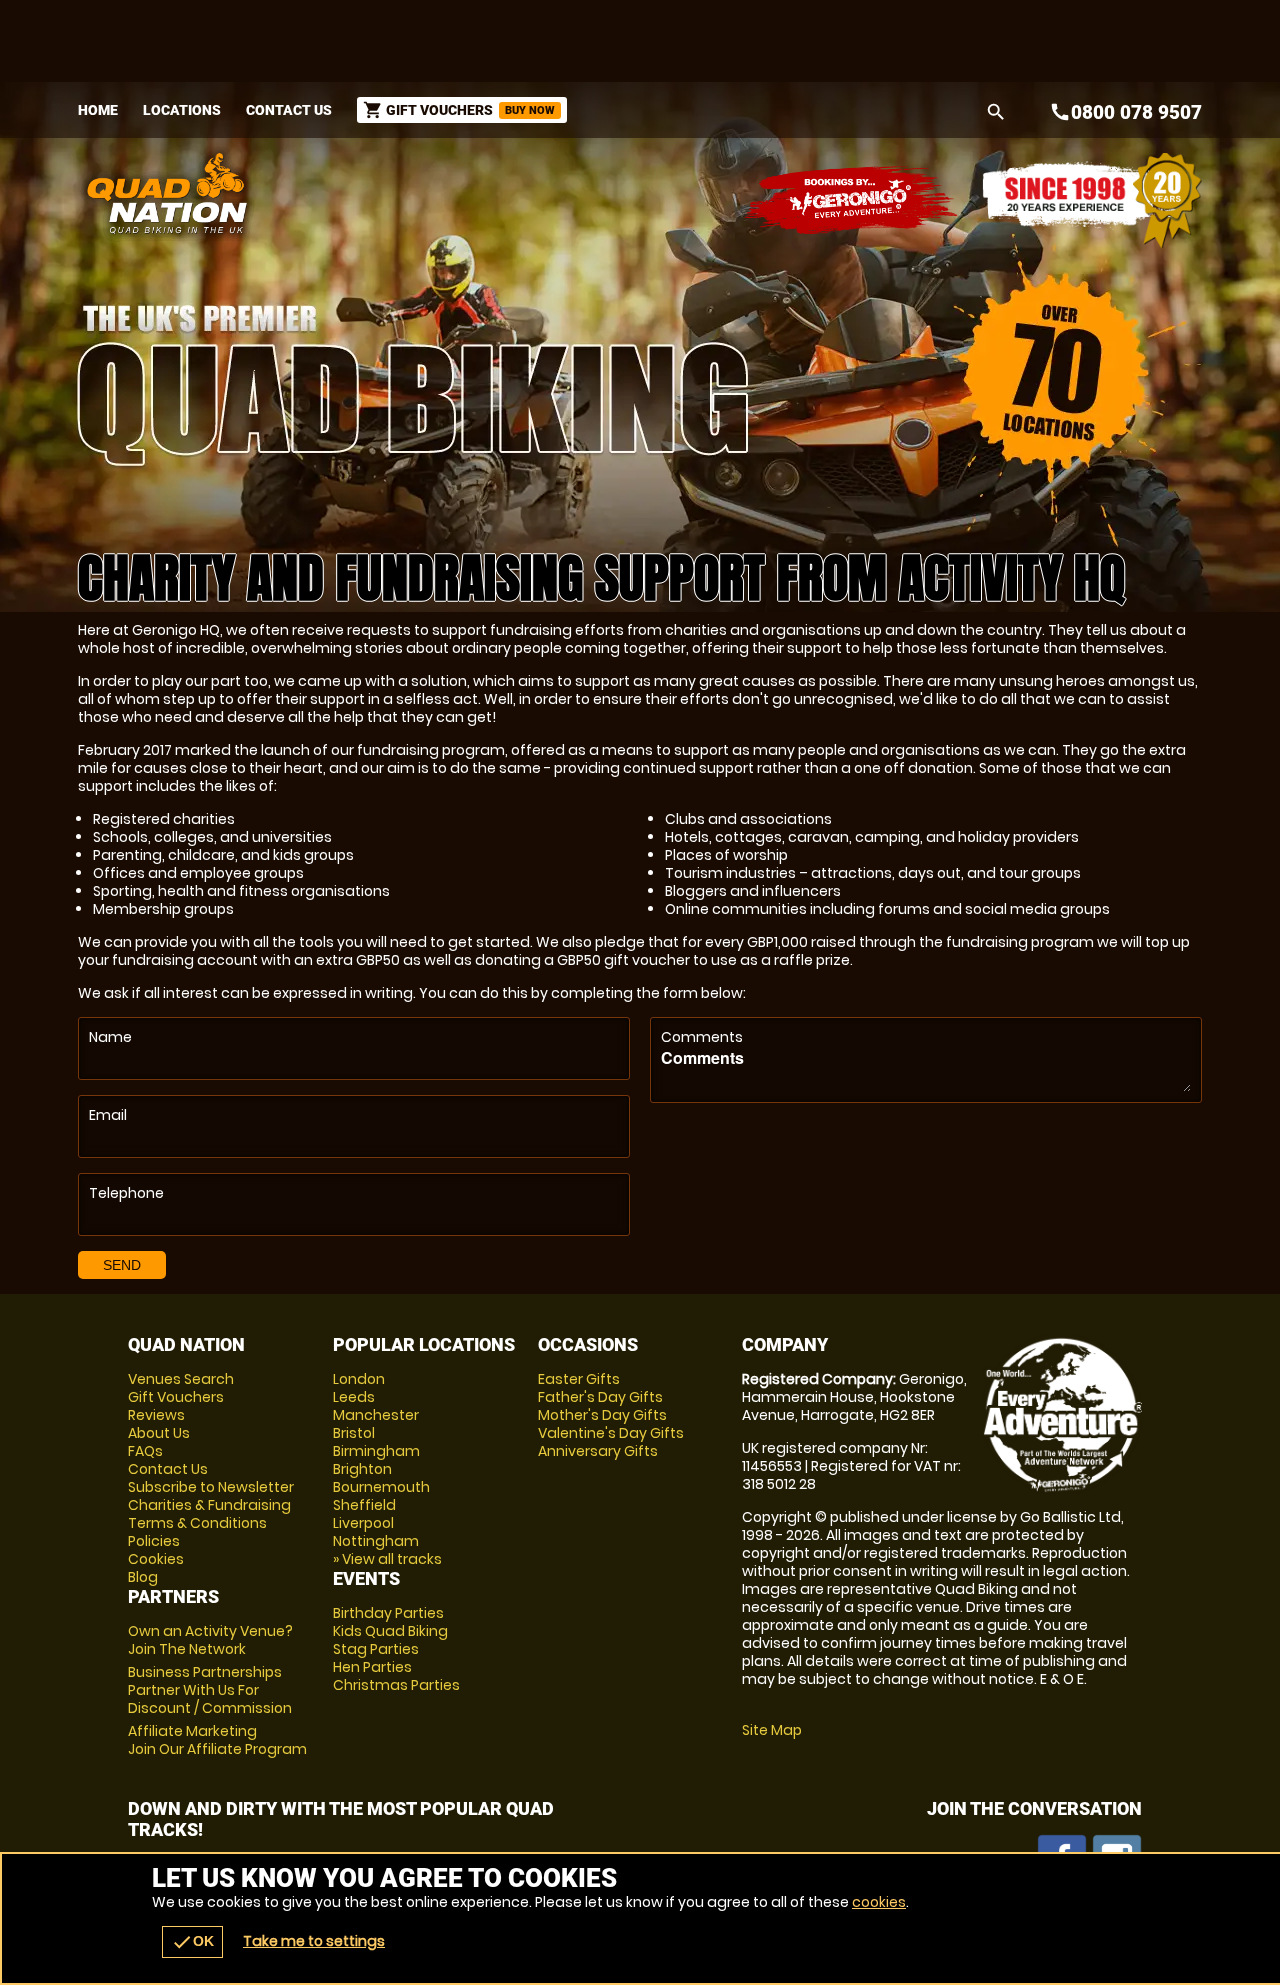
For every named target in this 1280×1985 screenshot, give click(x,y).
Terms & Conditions (197, 1523)
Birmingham (376, 1451)
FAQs (145, 1451)
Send (122, 1265)
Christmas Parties (396, 1685)
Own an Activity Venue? (210, 1640)
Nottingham (376, 1541)
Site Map (772, 1730)
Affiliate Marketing (217, 1740)
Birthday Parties (388, 1613)
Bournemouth (381, 1487)
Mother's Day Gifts (602, 1415)
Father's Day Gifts (600, 1397)
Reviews (156, 1415)
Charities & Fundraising (209, 1505)
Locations (182, 110)
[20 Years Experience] (1092, 200)
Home (98, 110)
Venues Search (181, 1379)
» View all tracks (387, 1559)
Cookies (156, 1559)
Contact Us (289, 110)
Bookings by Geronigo (852, 200)
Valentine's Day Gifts (611, 1433)
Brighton (362, 1469)
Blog (143, 1577)
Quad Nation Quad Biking (443, 193)
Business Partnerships (210, 1690)
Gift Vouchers (176, 1397)
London (359, 1379)
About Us (159, 1433)
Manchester (376, 1415)
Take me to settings (314, 1941)
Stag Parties (376, 1649)
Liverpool (363, 1523)
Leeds (354, 1397)
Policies (154, 1541)
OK (192, 1942)
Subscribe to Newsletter (211, 1487)
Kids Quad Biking (390, 1631)
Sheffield (364, 1505)
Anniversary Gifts (598, 1451)
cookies (879, 1902)
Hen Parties (372, 1667)
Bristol (354, 1433)
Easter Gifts (579, 1379)
